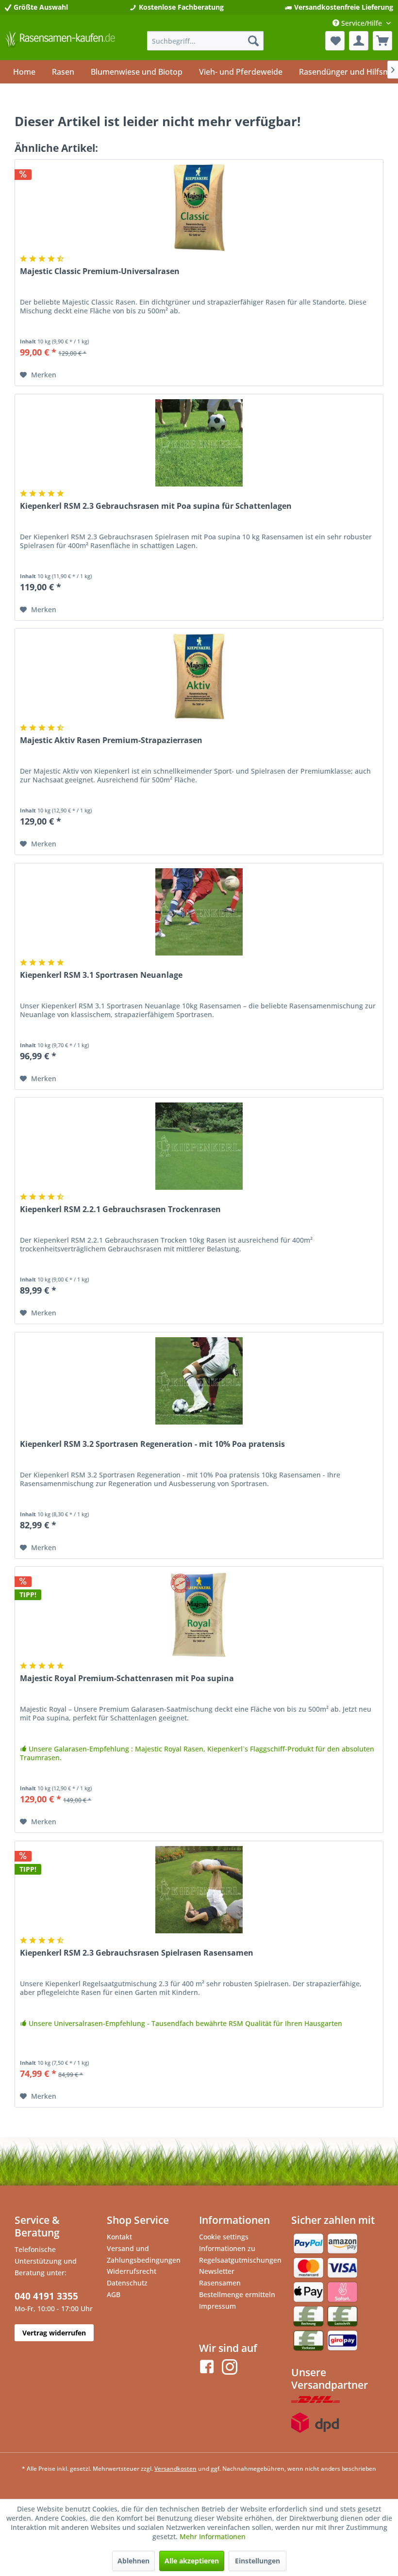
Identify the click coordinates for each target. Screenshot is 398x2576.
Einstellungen (257, 2561)
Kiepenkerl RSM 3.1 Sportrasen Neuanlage (101, 975)
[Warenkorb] (382, 41)
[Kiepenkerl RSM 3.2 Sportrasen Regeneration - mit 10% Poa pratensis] (199, 1381)
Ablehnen (133, 2561)
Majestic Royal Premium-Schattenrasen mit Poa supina (127, 1678)
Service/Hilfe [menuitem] (362, 23)
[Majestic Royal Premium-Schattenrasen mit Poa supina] (199, 1615)
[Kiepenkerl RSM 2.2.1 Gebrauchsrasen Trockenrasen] (199, 1146)
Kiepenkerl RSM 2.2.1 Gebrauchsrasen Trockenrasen (120, 1209)
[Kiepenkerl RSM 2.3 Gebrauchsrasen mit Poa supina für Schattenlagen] (199, 443)
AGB (114, 2294)
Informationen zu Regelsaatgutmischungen (240, 2254)
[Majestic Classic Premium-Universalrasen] (199, 208)
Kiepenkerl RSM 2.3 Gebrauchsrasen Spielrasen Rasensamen (137, 1953)
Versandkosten (175, 2469)
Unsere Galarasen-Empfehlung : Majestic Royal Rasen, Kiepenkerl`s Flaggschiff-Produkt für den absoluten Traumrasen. (197, 1753)
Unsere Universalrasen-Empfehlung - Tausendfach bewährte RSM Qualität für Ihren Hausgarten (184, 2024)
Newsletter (217, 2271)
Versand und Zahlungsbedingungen (144, 2254)
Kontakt (119, 2237)
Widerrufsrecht (132, 2271)
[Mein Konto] (359, 41)
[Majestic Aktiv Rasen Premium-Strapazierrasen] (199, 677)
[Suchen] (253, 41)
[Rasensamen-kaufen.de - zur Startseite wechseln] (60, 43)
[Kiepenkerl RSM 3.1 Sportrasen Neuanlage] (199, 912)
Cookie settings (224, 2237)
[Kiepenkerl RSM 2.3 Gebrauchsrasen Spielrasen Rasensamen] (199, 1890)
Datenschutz (127, 2283)
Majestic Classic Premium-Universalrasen (100, 271)
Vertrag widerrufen (54, 2333)
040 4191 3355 (46, 2296)
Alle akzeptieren (192, 2561)
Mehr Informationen (213, 2536)
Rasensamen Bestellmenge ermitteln (237, 2289)
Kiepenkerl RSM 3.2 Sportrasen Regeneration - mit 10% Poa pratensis (152, 1444)
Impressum (217, 2306)
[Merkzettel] (335, 41)
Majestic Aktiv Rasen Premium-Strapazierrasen (111, 740)
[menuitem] (205, 41)
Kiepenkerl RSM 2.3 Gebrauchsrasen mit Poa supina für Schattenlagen (156, 506)
